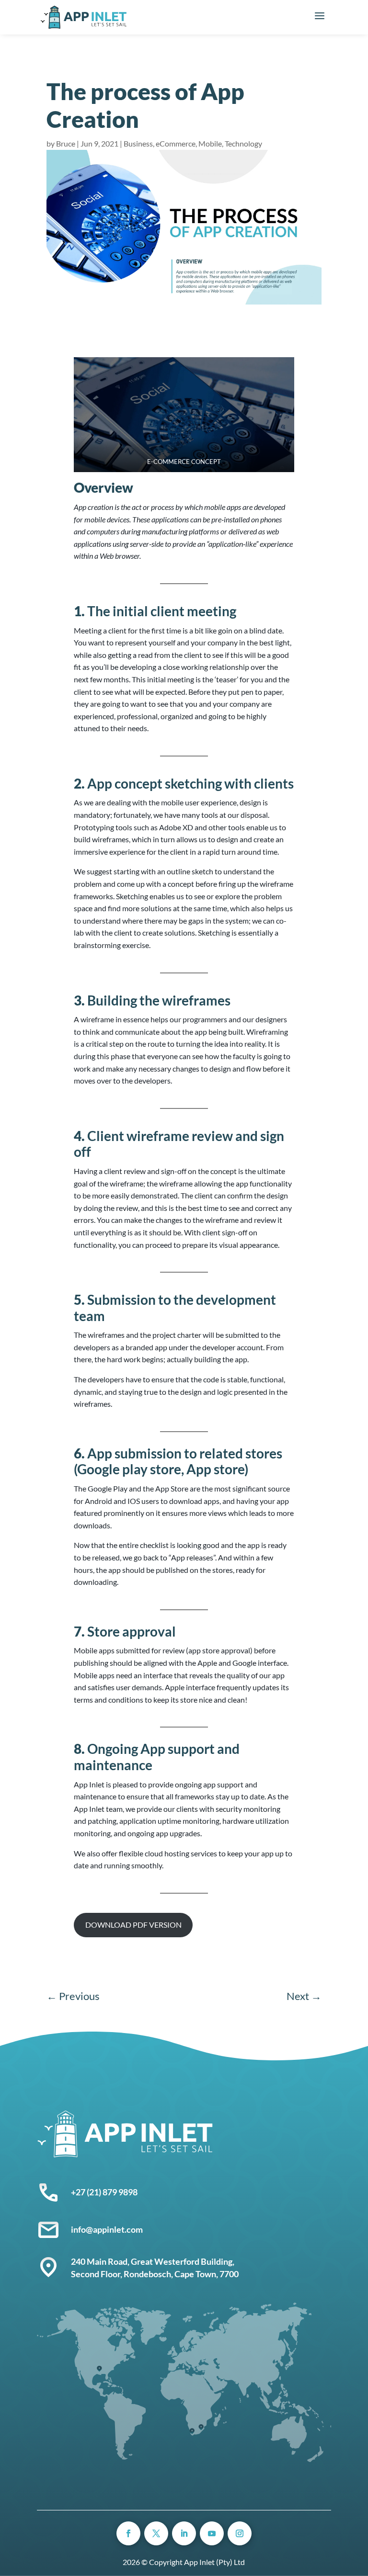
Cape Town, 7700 (207, 2274)
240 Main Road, (101, 2261)
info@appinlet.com (107, 2229)
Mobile (210, 143)
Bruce (66, 143)
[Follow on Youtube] (212, 2533)
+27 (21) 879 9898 (104, 2192)
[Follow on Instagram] (240, 2533)
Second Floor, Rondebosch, (123, 2274)
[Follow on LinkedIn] (184, 2533)
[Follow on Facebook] (128, 2533)
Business (138, 143)
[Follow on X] (156, 2533)
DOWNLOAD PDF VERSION (133, 1925)
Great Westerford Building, (183, 2261)
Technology (243, 143)
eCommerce (176, 143)
